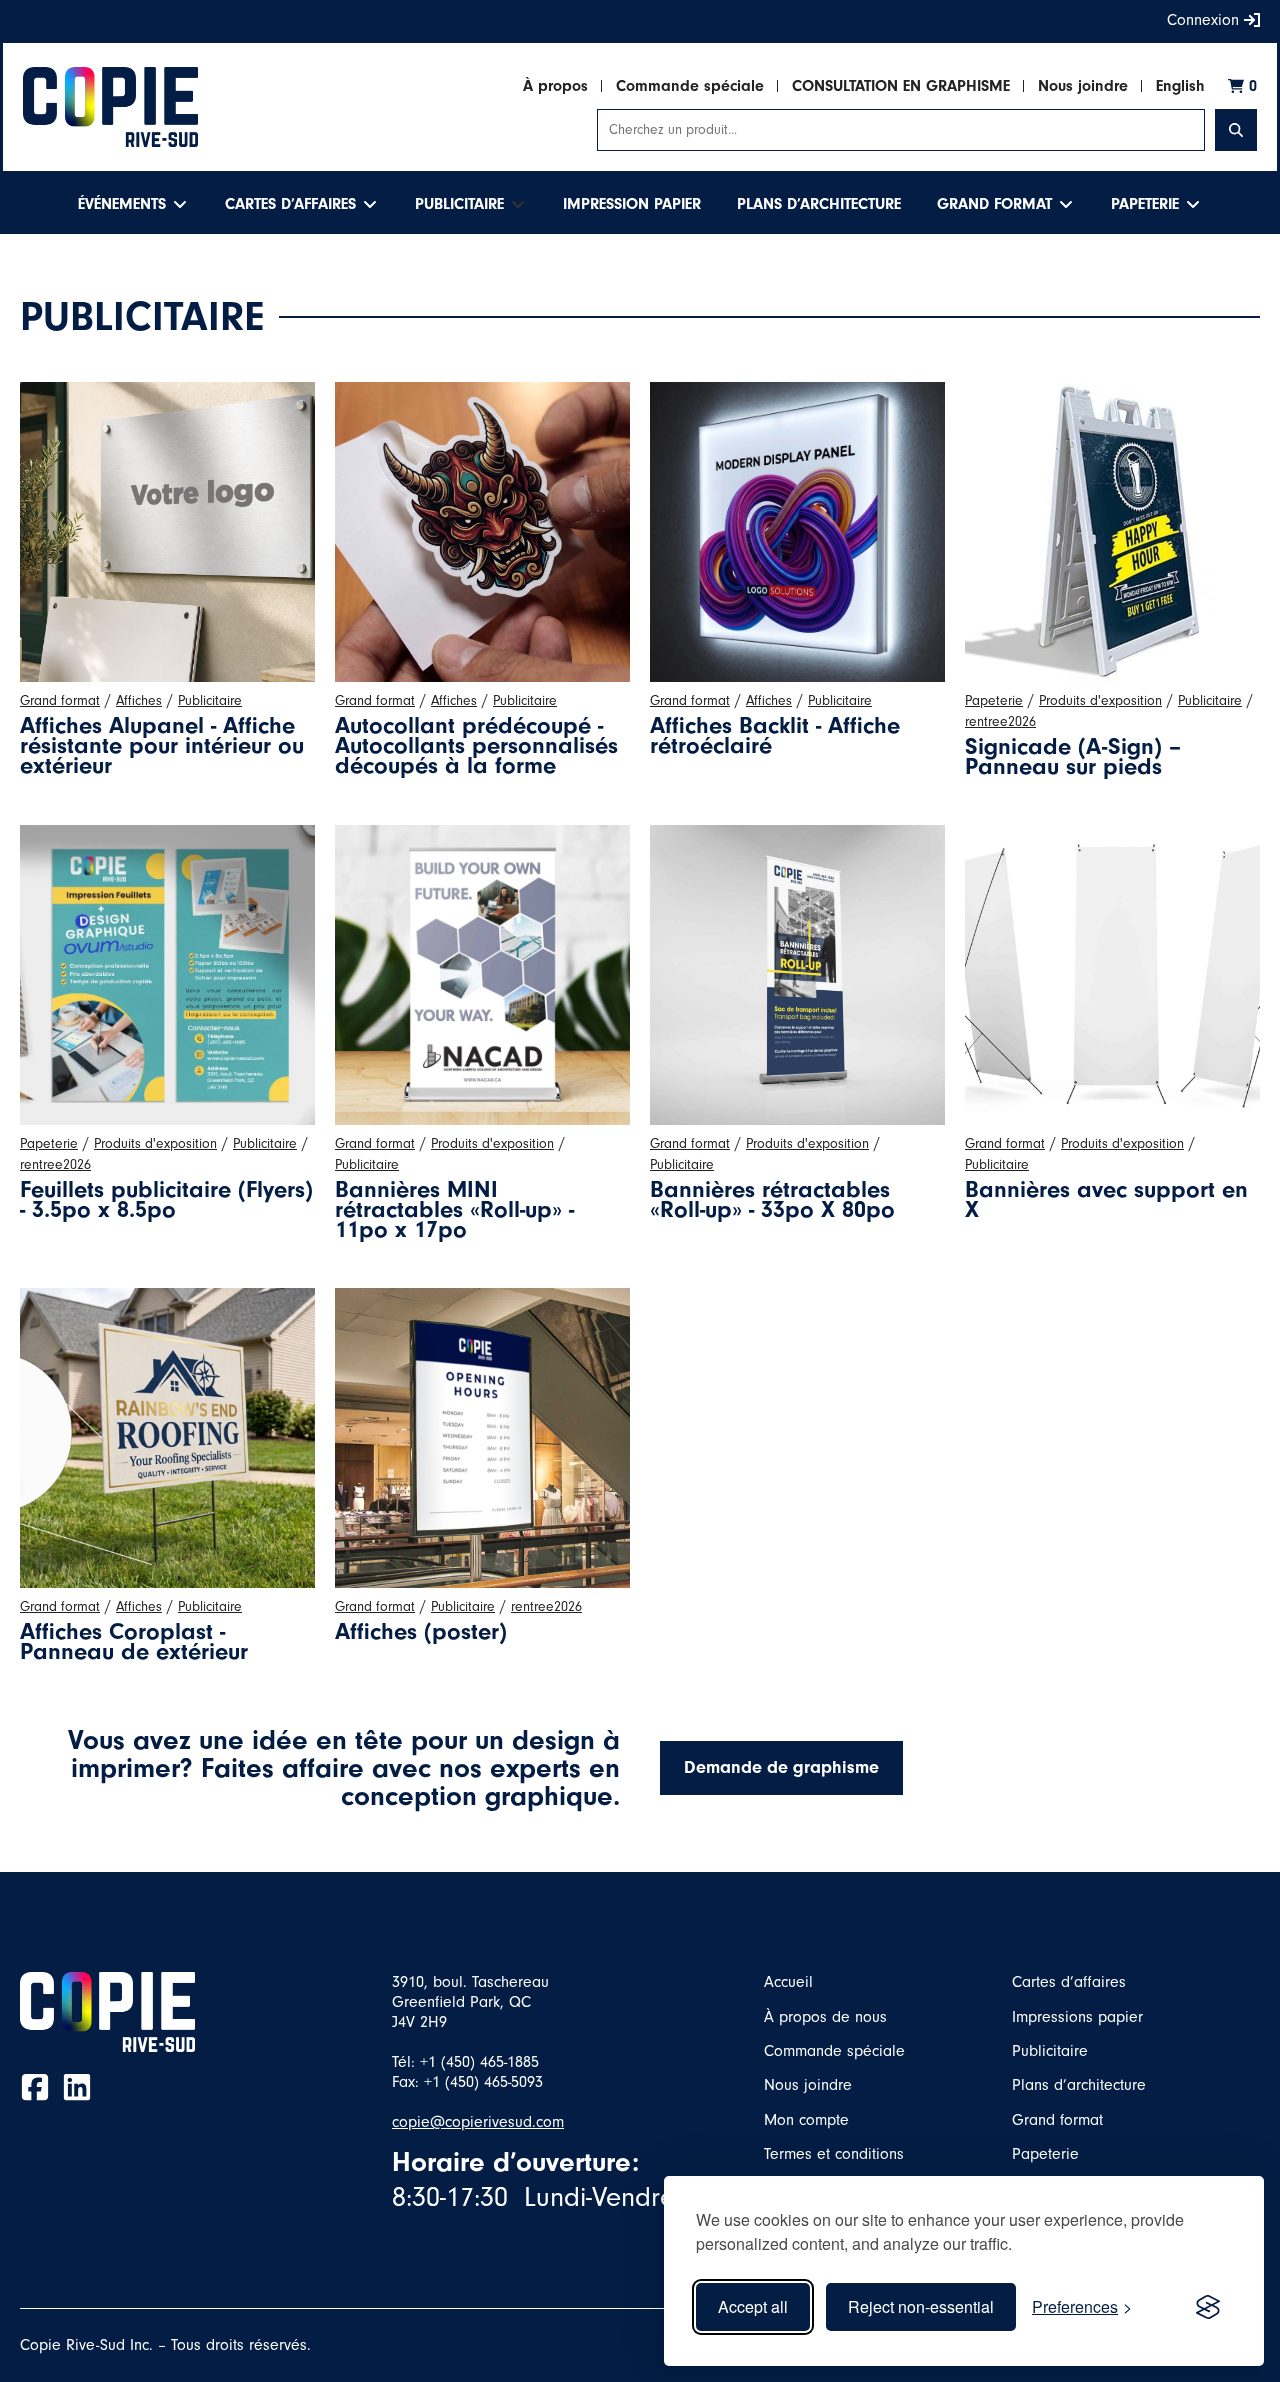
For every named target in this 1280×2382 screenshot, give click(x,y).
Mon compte (806, 2120)
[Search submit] (1236, 130)
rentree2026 (1000, 722)
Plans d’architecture (1079, 2085)
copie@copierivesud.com (478, 2122)
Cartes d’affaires (1069, 1982)
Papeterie (994, 701)
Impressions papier (1077, 2017)
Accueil (788, 1982)
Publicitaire (210, 701)
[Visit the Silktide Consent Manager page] (1208, 2307)
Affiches (139, 701)
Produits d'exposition (1100, 701)
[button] (133, 204)
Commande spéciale (690, 86)
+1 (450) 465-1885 (479, 2062)
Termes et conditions (834, 2154)
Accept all (753, 2306)
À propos (555, 86)
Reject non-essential (921, 2306)
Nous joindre (1083, 86)
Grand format (60, 701)
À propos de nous (825, 2017)
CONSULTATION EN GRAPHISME (901, 86)
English (1180, 86)
